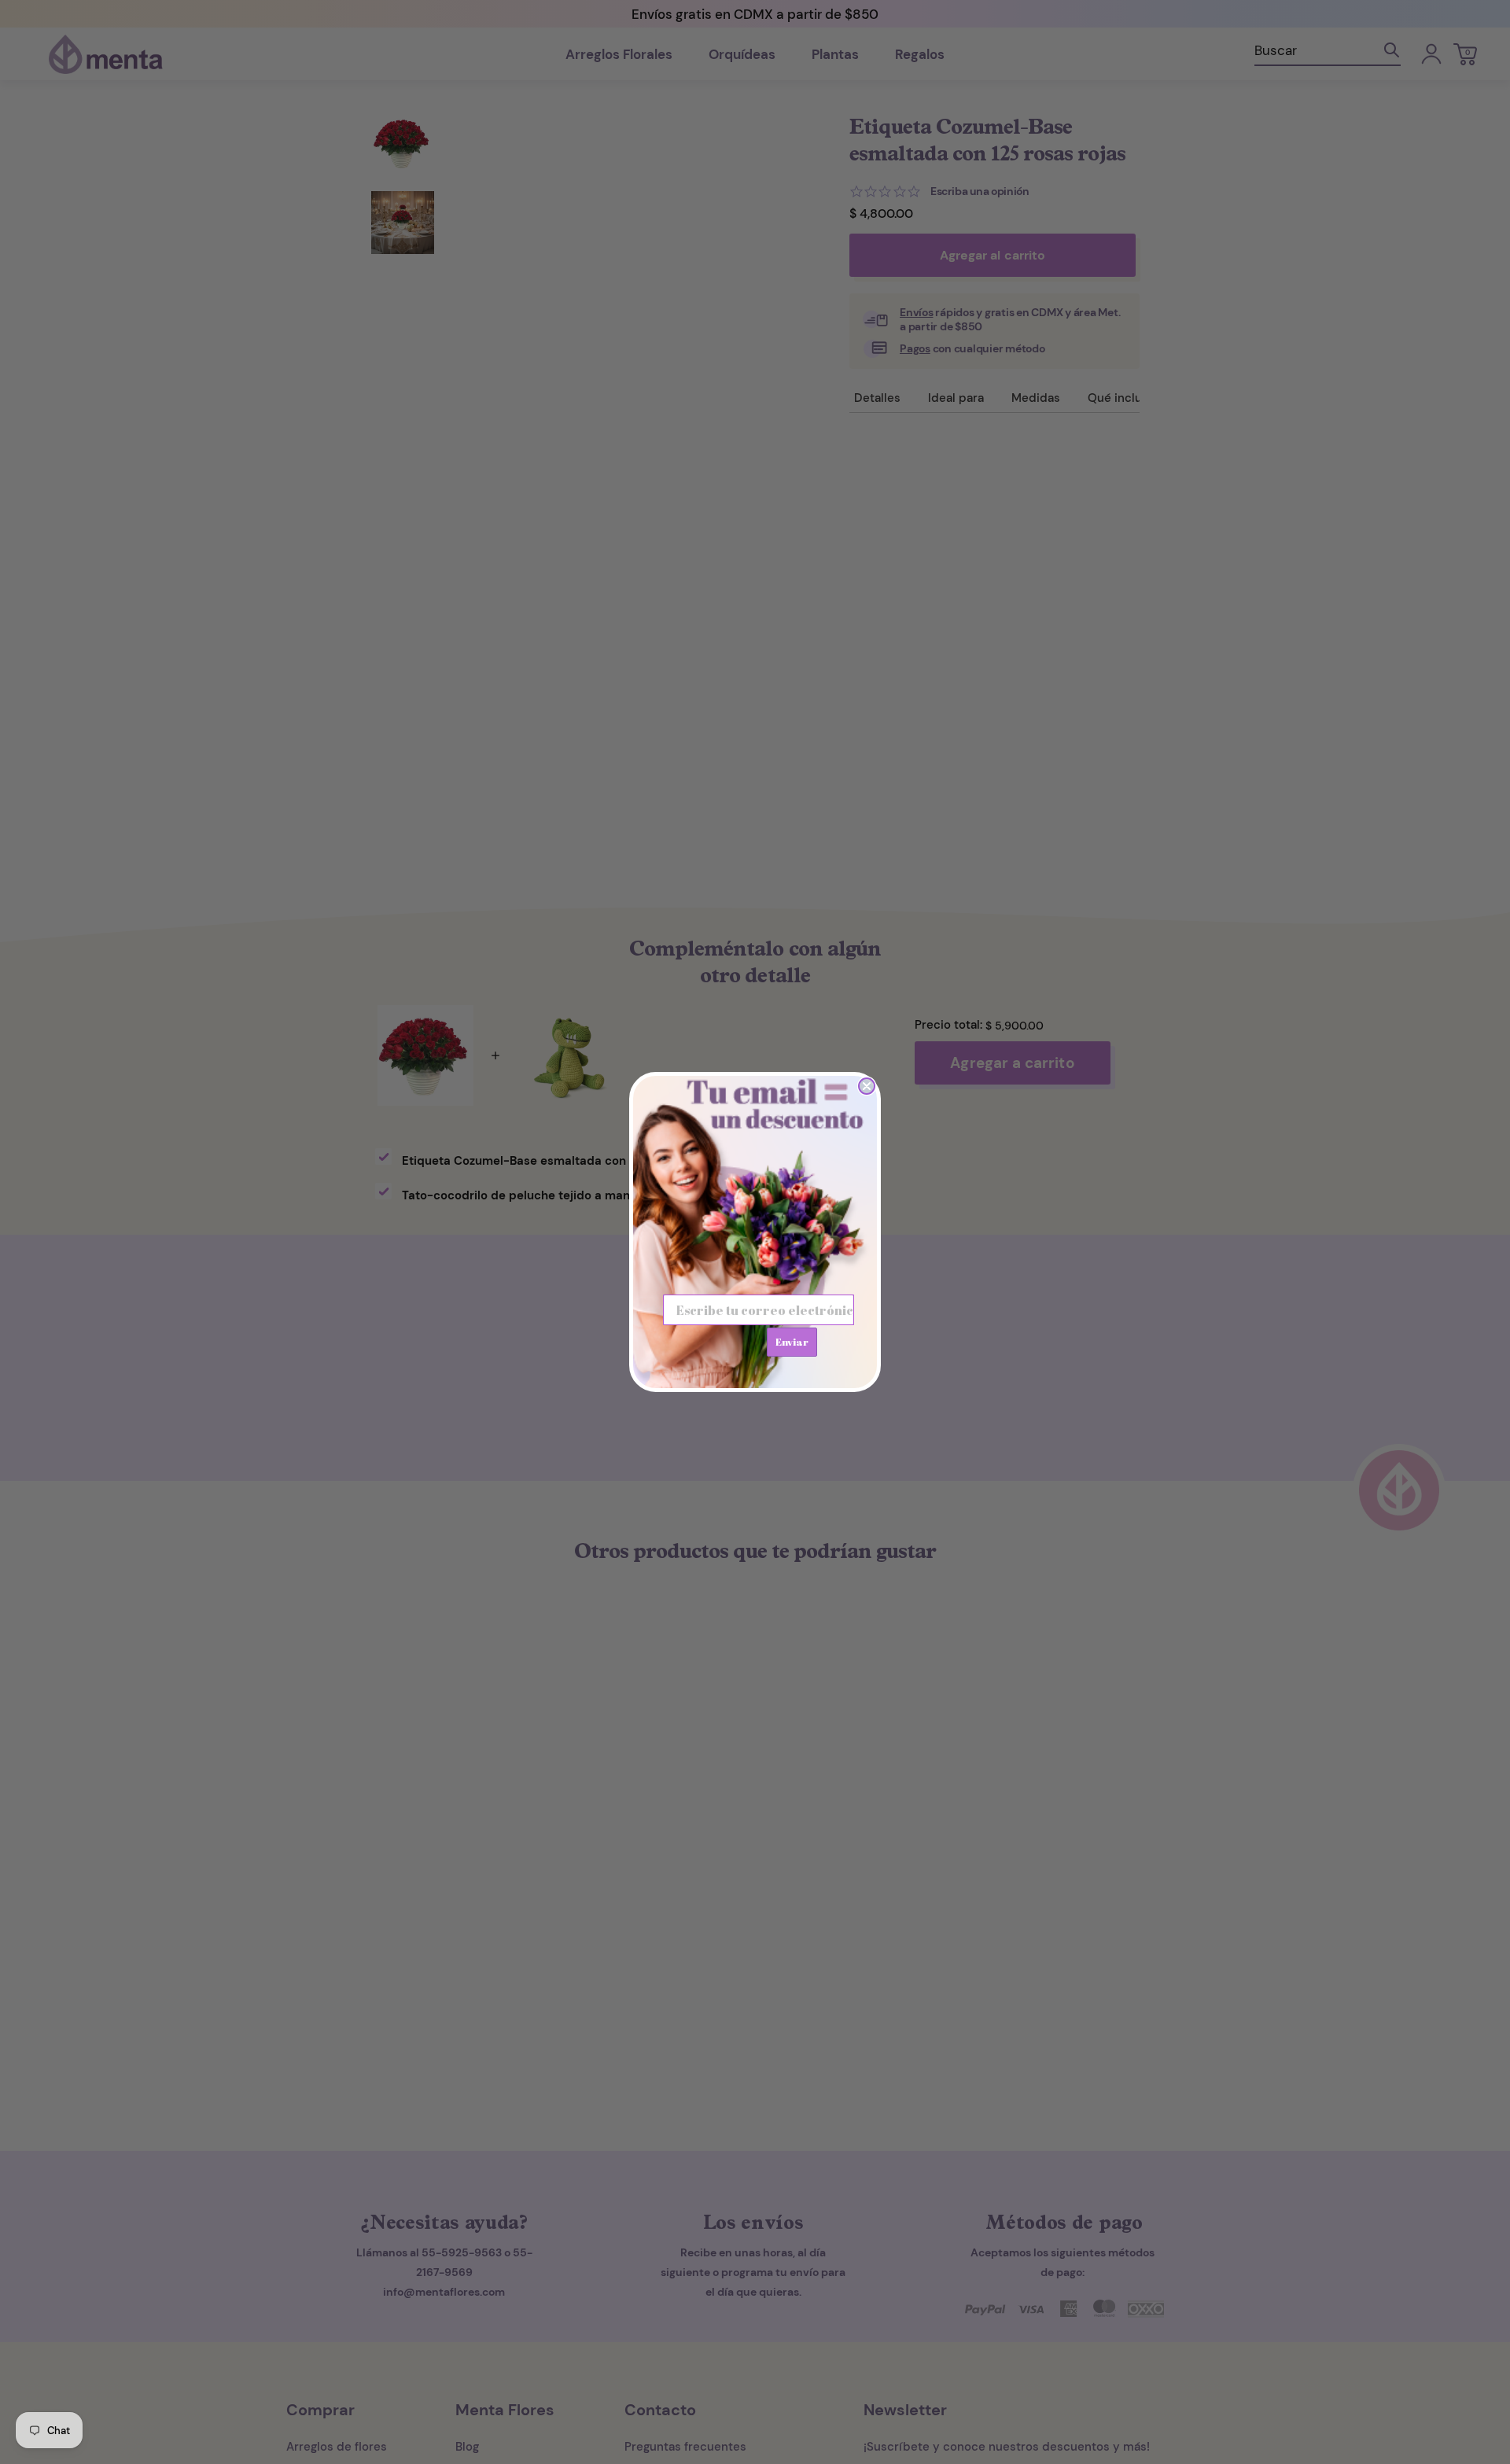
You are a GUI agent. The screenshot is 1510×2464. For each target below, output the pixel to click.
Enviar (792, 1342)
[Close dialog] (867, 1086)
